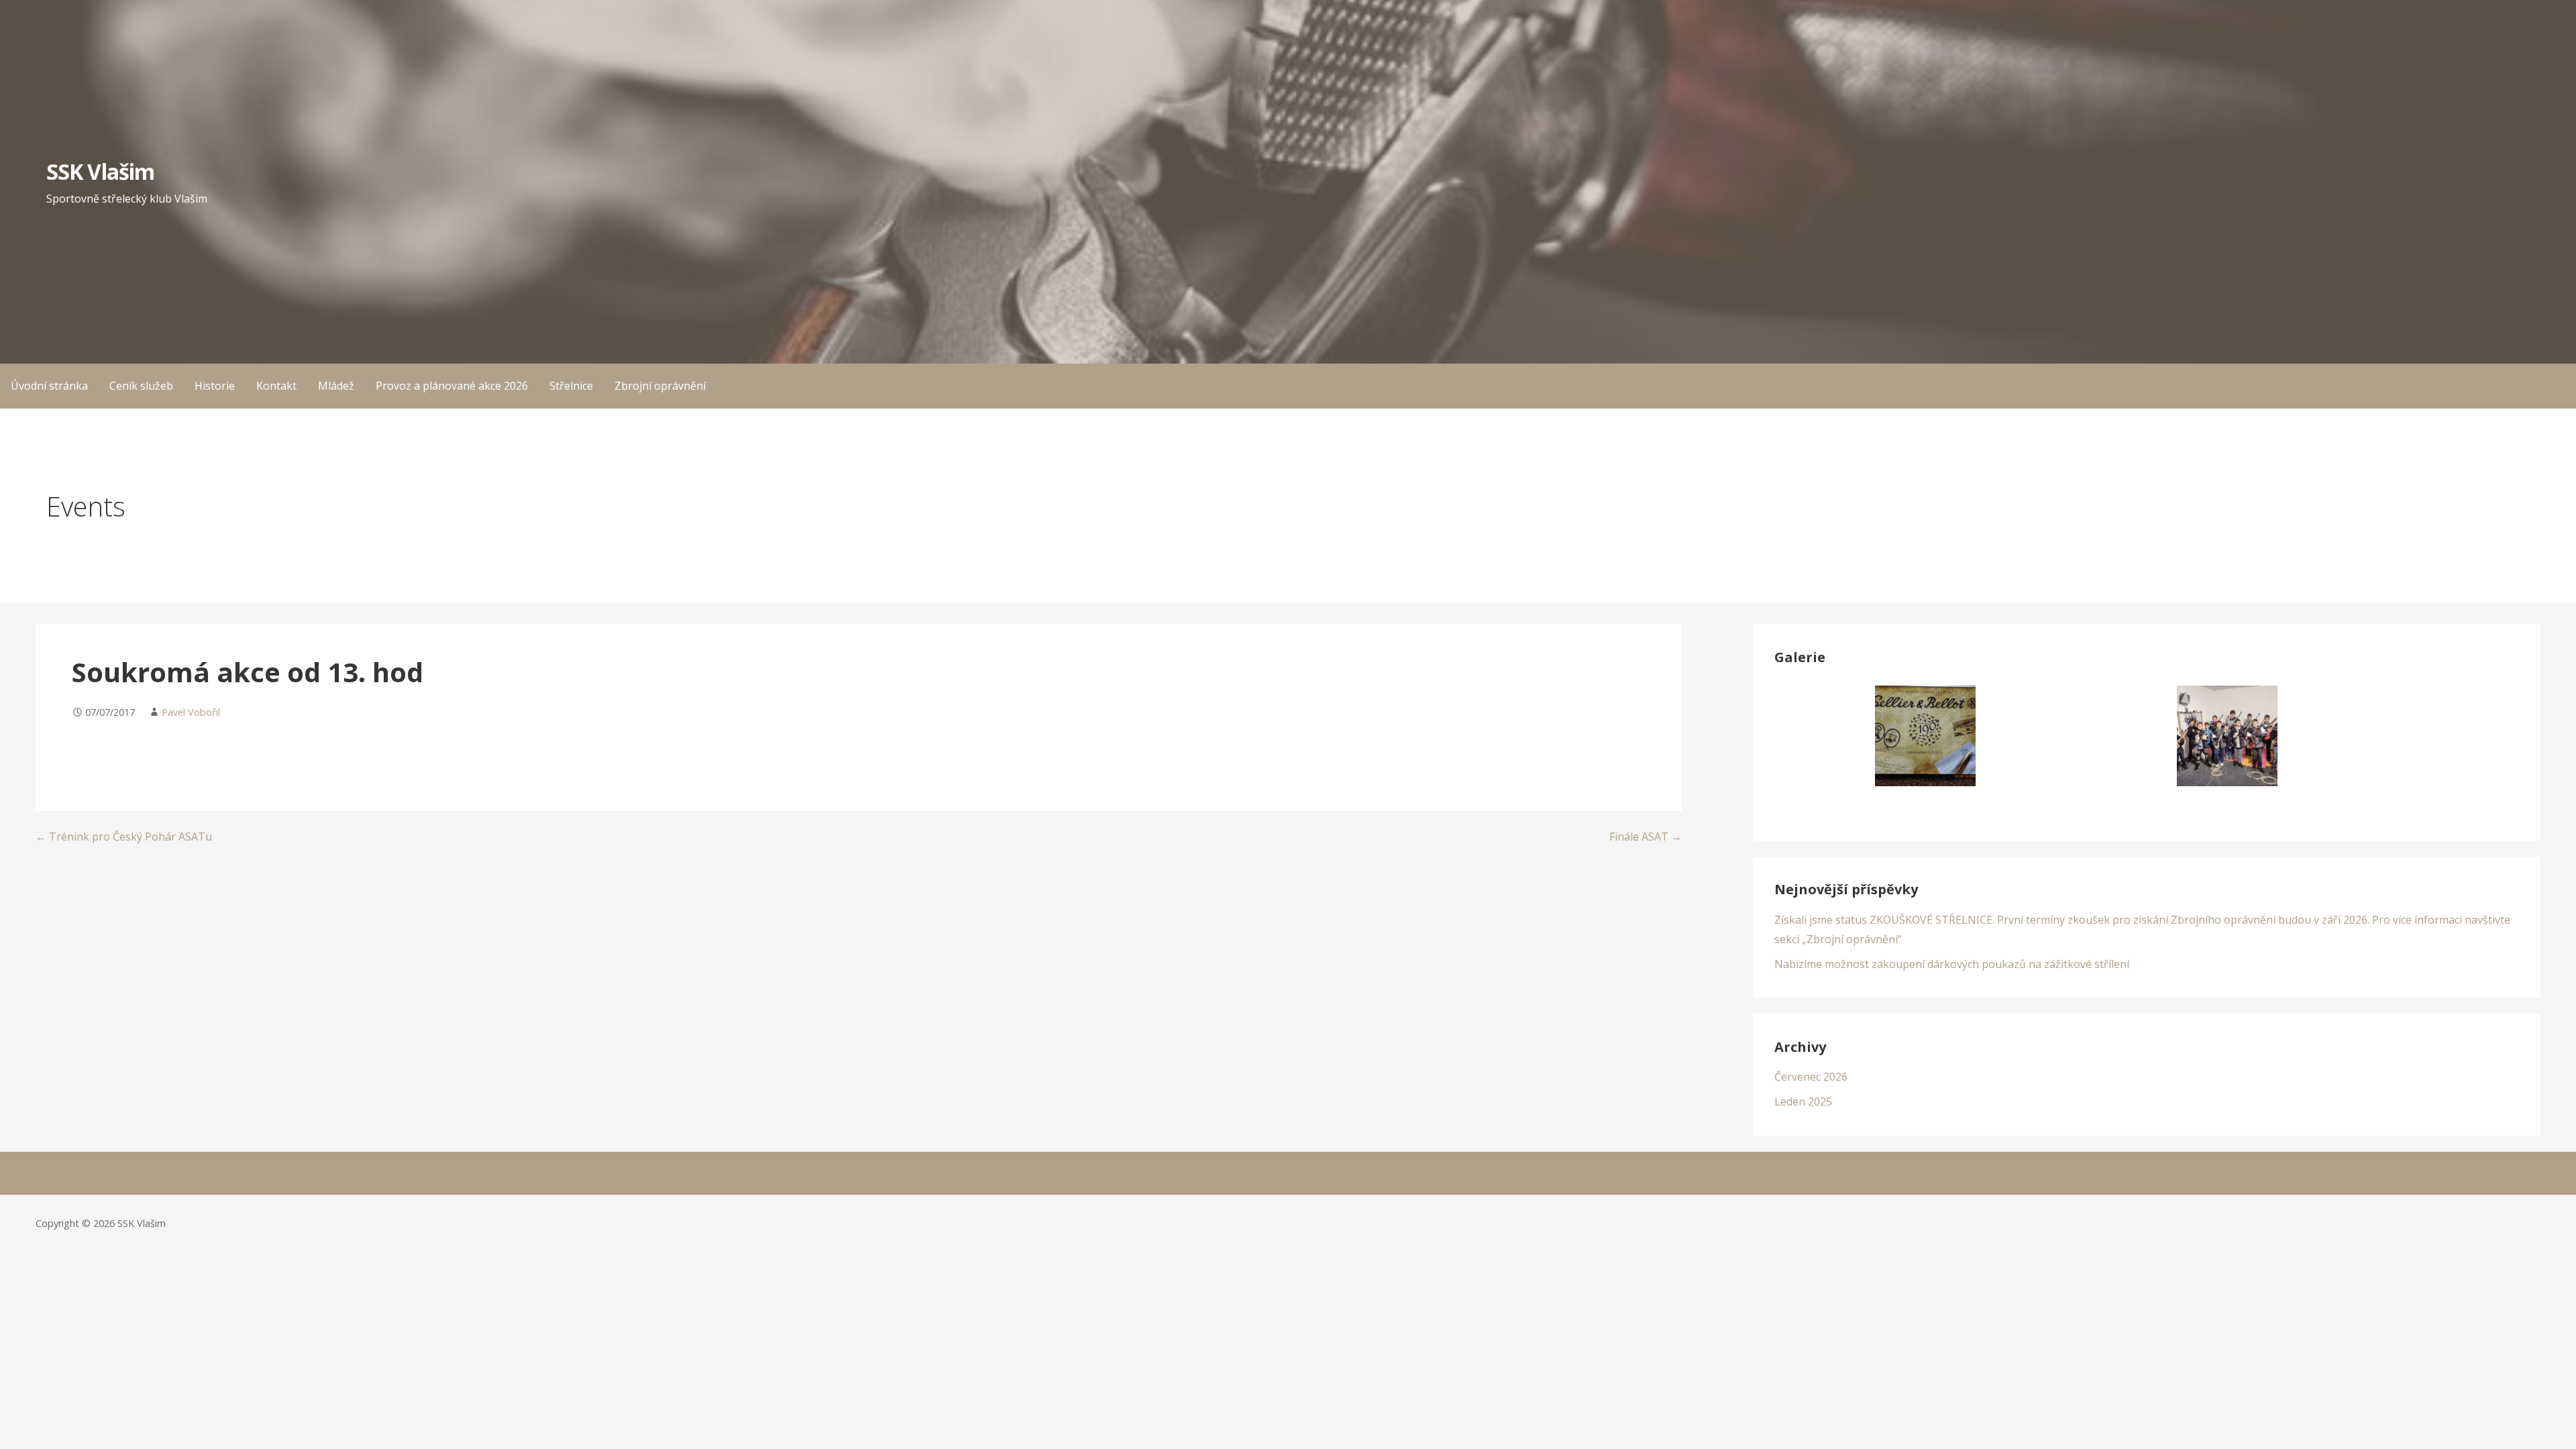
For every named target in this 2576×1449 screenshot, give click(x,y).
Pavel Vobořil (191, 712)
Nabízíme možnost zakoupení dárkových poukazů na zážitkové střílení (1952, 964)
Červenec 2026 (1811, 1077)
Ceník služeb (141, 386)
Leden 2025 (1803, 1102)
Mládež (336, 386)
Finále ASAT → (1646, 837)
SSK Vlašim (100, 171)
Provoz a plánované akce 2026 (452, 386)
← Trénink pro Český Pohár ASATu (124, 837)
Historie (215, 386)
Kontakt (276, 386)
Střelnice (571, 386)
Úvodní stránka (49, 386)
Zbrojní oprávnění (660, 386)
